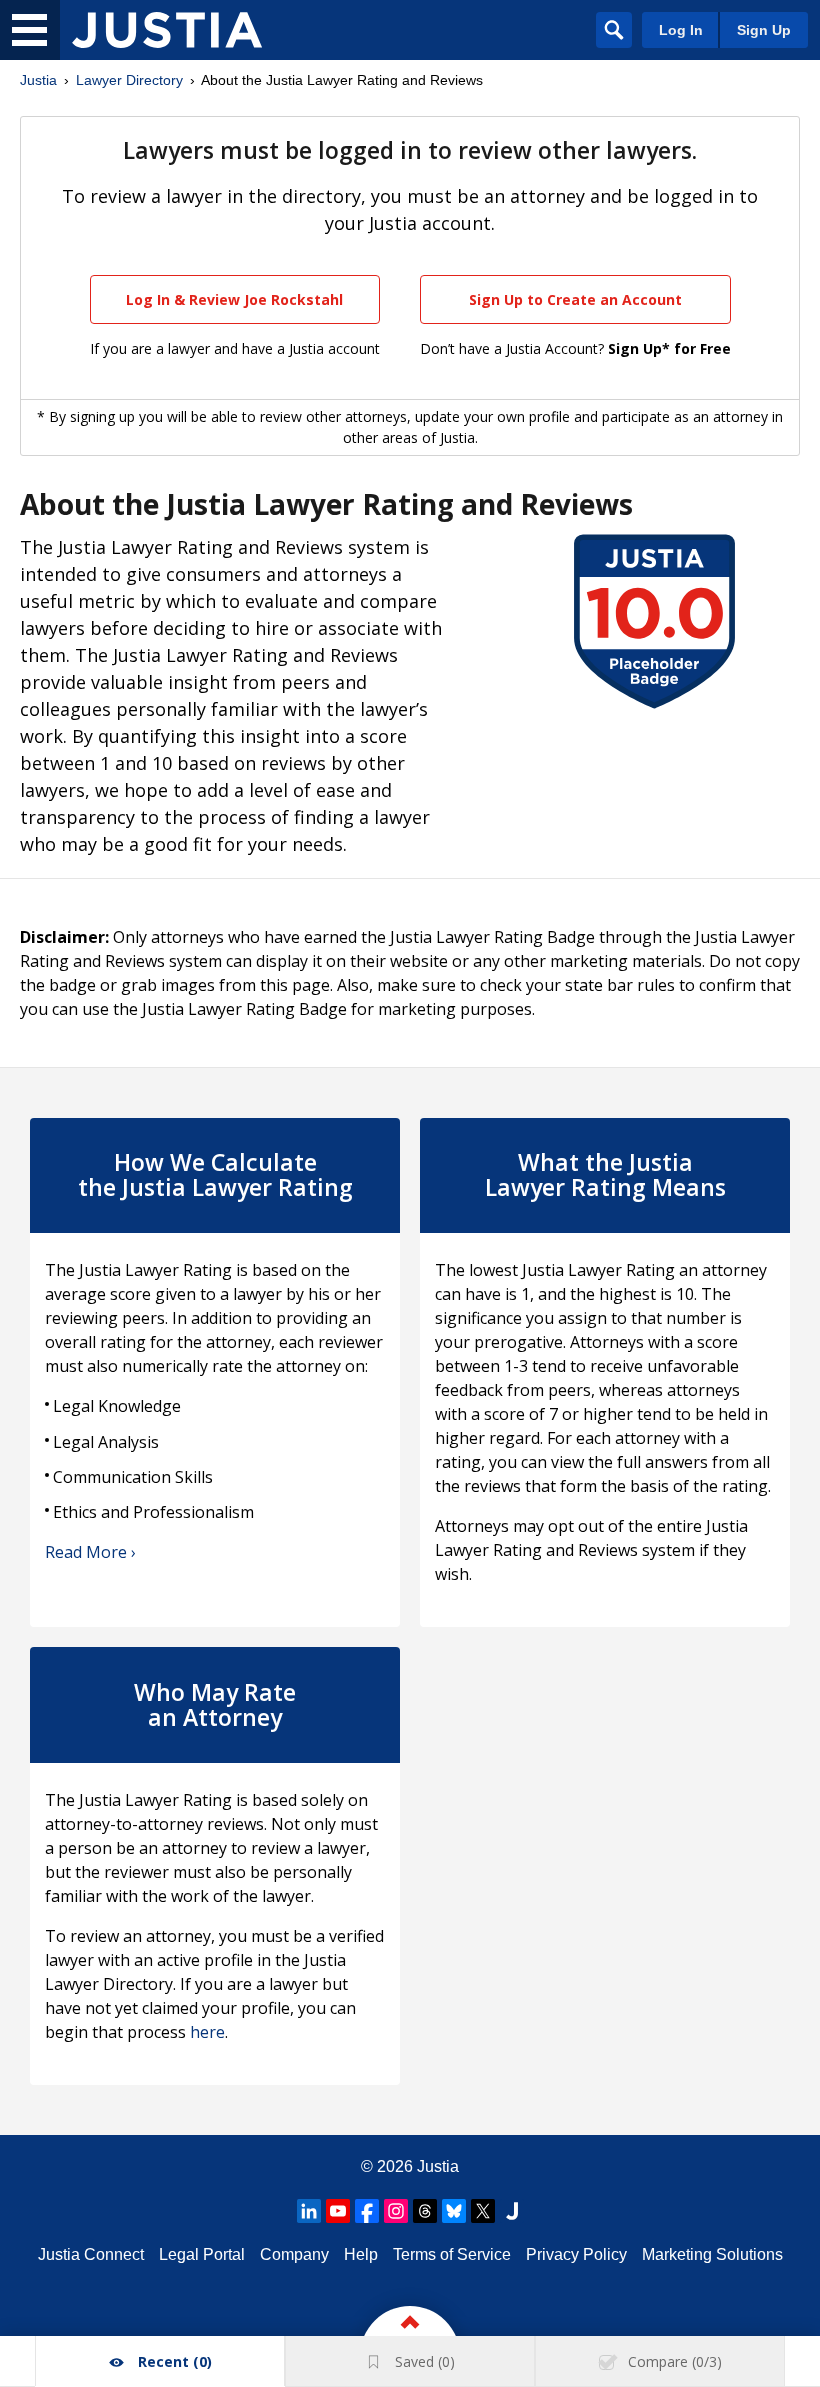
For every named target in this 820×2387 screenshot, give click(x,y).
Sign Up (764, 30)
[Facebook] (367, 2211)
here (207, 2032)
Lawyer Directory (129, 80)
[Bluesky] (454, 2211)
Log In (681, 30)
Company (294, 2254)
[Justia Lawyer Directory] (512, 2211)
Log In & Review (234, 299)
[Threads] (425, 2211)
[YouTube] (338, 2211)
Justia (38, 80)
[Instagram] (396, 2211)
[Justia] (167, 30)
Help (361, 2254)
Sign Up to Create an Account (575, 299)
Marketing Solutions (712, 2254)
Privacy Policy (576, 2254)
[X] (483, 2211)
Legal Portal (202, 2254)
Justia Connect (91, 2254)
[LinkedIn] (309, 2211)
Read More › (90, 1552)
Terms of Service (452, 2254)
